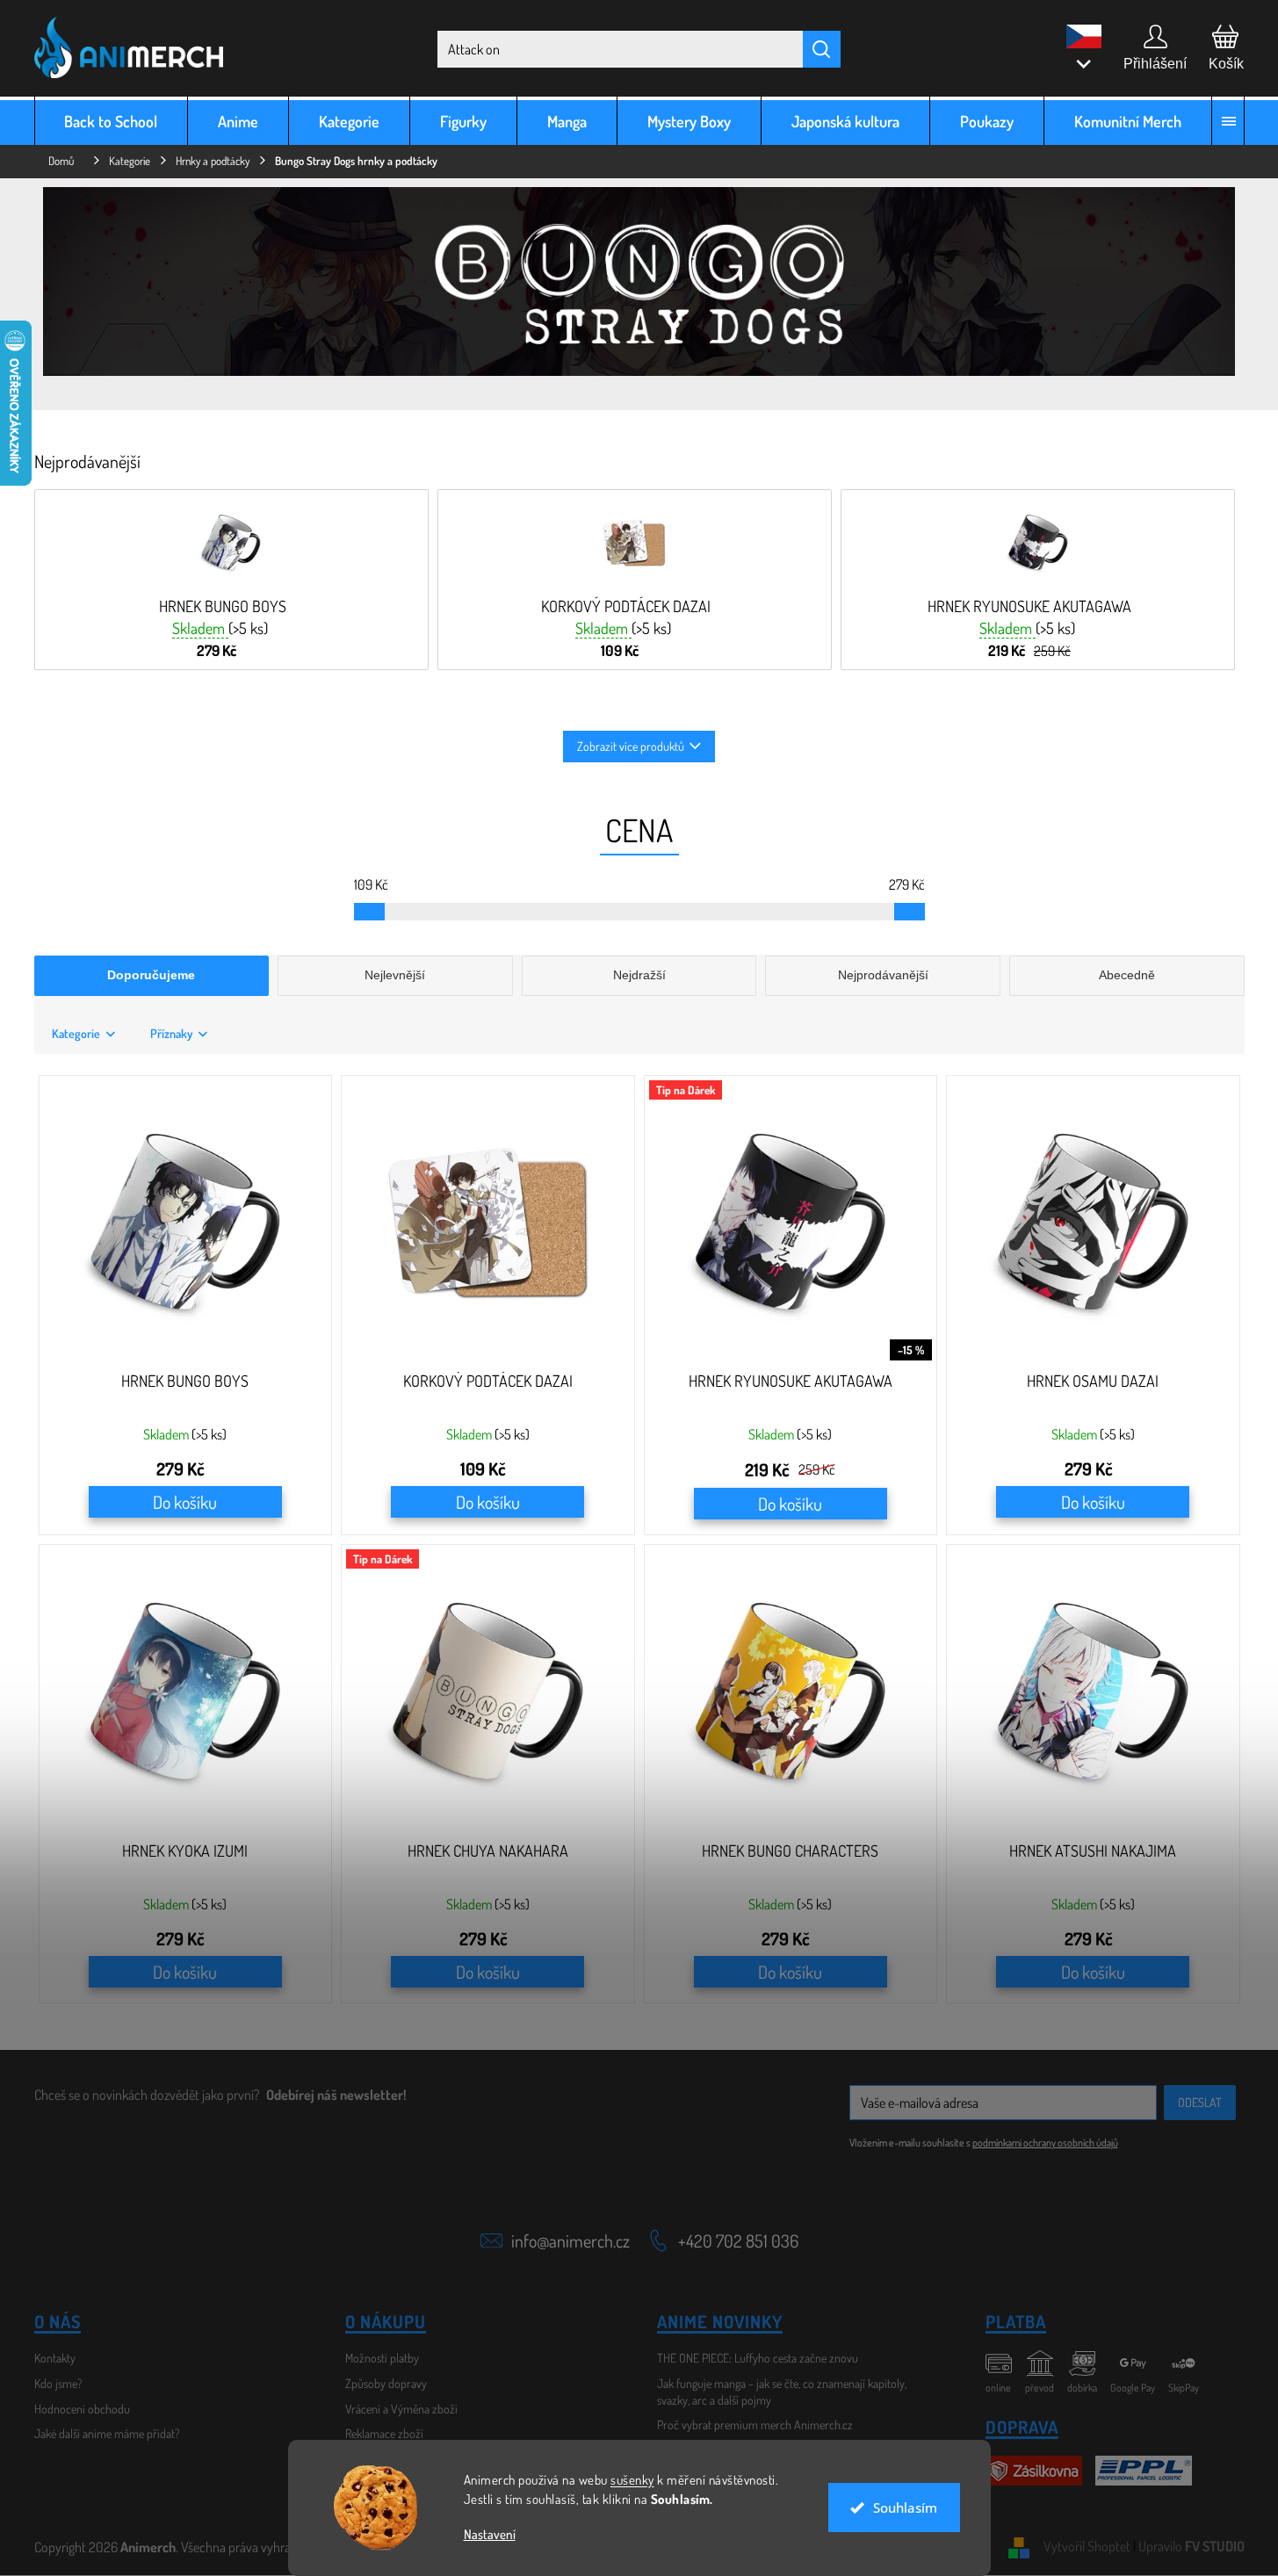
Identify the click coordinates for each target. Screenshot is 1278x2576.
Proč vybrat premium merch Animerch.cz (755, 2424)
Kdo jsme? (58, 2383)
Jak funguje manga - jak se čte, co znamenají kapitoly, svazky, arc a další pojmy (782, 2392)
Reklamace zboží (384, 2433)
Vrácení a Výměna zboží (401, 2409)
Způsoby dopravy (386, 2383)
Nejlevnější (395, 975)
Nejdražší (639, 975)
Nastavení (490, 2534)
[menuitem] (112, 121)
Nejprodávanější (883, 975)
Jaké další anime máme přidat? (107, 2433)
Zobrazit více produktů (631, 746)
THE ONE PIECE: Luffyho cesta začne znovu (758, 2358)
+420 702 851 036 (738, 2240)
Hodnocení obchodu (82, 2409)
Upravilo (1191, 2546)
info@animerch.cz (570, 2240)
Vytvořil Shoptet (1087, 2546)
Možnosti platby (382, 2358)
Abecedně (1127, 975)
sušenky (632, 2480)
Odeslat (1200, 2102)
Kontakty (55, 2358)
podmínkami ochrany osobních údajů (1045, 2143)
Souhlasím (905, 2507)
